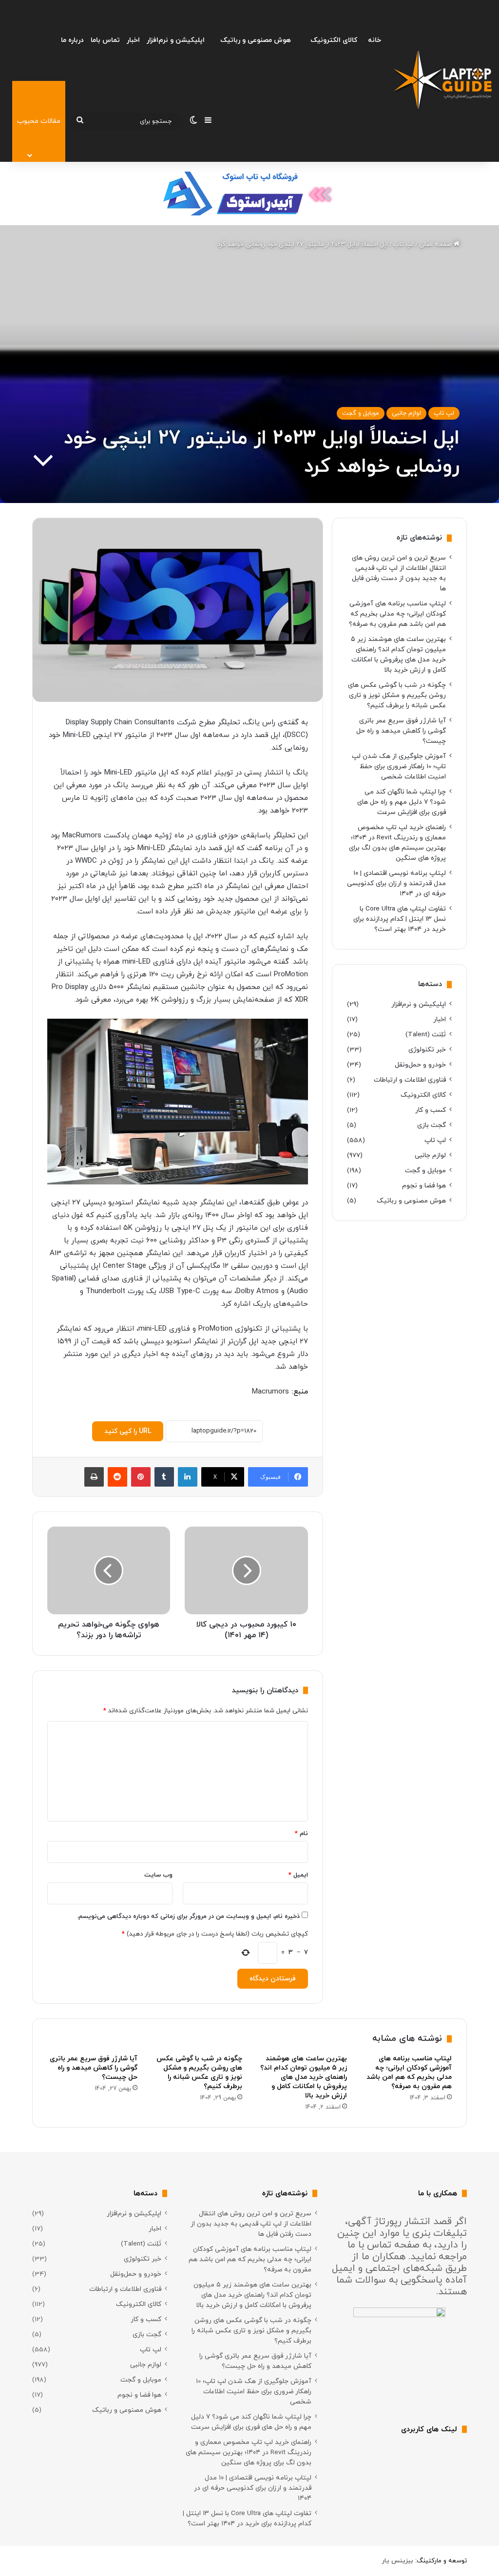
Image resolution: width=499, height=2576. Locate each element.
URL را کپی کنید (128, 1431)
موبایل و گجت (361, 413)
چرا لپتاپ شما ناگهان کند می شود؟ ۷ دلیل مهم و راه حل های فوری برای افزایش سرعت (402, 802)
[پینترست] (141, 1477)
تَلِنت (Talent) (426, 1035)
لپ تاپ (403, 245)
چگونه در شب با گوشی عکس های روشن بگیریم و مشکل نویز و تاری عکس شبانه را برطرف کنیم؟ (397, 695)
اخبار (133, 40)
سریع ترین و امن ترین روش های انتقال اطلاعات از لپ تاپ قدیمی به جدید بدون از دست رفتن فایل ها (251, 2224)
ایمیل (298, 1875)
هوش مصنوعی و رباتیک (256, 40)
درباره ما (72, 40)
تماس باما (105, 40)
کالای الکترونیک (334, 40)
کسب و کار (431, 1110)
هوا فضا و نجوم (424, 1186)
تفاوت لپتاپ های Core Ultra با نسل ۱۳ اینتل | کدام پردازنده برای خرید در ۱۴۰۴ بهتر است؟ (400, 919)
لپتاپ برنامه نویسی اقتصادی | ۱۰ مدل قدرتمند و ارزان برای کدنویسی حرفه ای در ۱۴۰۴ (396, 883)
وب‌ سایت (158, 1875)
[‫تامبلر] (164, 1477)
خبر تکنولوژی (427, 1050)
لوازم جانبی (406, 413)
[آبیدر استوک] (249, 193)
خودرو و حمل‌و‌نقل (420, 1065)
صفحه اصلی (436, 245)
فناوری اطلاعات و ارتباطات (410, 1080)
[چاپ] (94, 1477)
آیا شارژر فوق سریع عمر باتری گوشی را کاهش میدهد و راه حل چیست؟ (401, 731)
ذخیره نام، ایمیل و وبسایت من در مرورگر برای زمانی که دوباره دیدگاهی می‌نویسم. (188, 1917)
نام (301, 1834)
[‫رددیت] (117, 1477)
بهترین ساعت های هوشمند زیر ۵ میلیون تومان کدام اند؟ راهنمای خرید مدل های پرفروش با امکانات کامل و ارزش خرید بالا (304, 2077)
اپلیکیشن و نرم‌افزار (176, 40)
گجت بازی (432, 1125)
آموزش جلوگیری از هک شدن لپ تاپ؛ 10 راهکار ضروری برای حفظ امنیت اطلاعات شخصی (399, 766)
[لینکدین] (188, 1477)
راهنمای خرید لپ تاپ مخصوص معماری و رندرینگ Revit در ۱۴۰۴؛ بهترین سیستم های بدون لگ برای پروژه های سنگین (249, 2452)
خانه (374, 40)
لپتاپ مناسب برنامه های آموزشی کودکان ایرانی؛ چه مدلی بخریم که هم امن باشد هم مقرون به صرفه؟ (397, 614)
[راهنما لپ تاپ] (443, 81)
